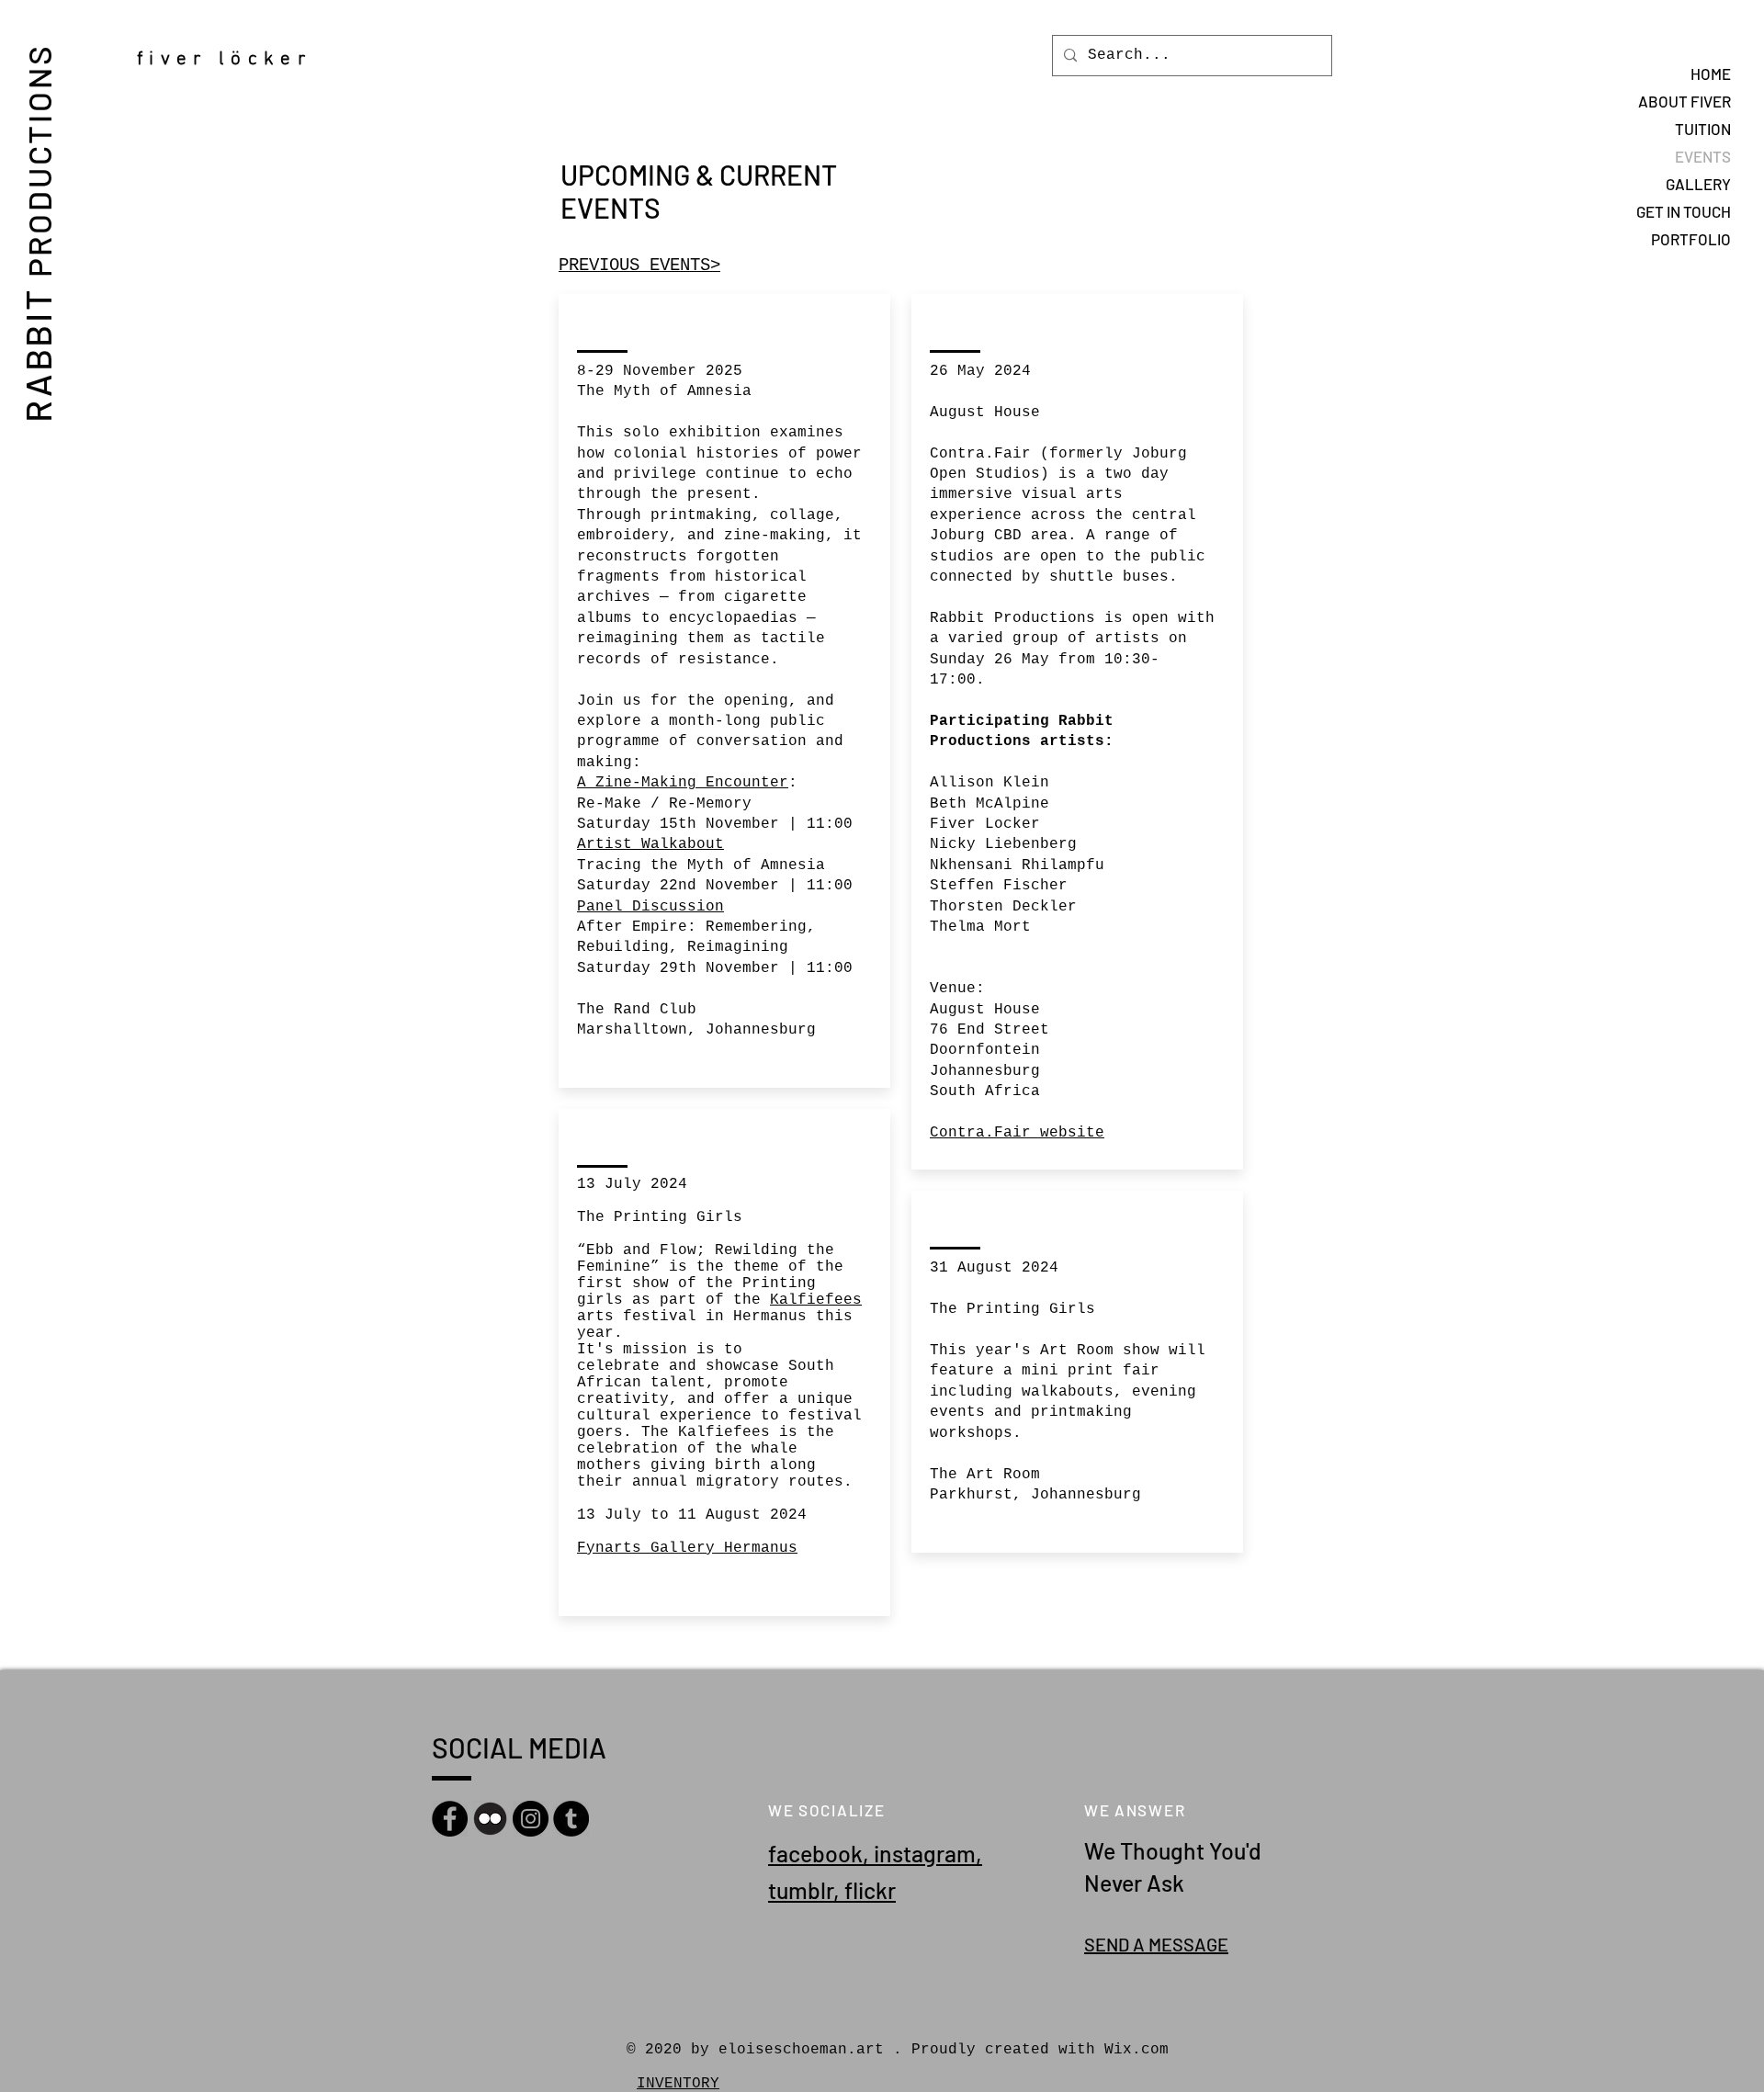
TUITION (1703, 129)
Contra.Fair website (1017, 1133)
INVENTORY (678, 2084)
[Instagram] (531, 1819)
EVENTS (1703, 156)
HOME (1711, 74)
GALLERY (1698, 184)
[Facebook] (450, 1819)
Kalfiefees (816, 1300)
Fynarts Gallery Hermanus (687, 1548)
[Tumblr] (571, 1819)
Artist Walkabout (650, 844)
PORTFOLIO (1691, 239)
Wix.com (1136, 2050)
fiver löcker (230, 59)
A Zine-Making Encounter (683, 783)
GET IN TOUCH (1684, 211)
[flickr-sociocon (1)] (490, 1819)
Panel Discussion (650, 907)
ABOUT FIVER (1685, 101)
